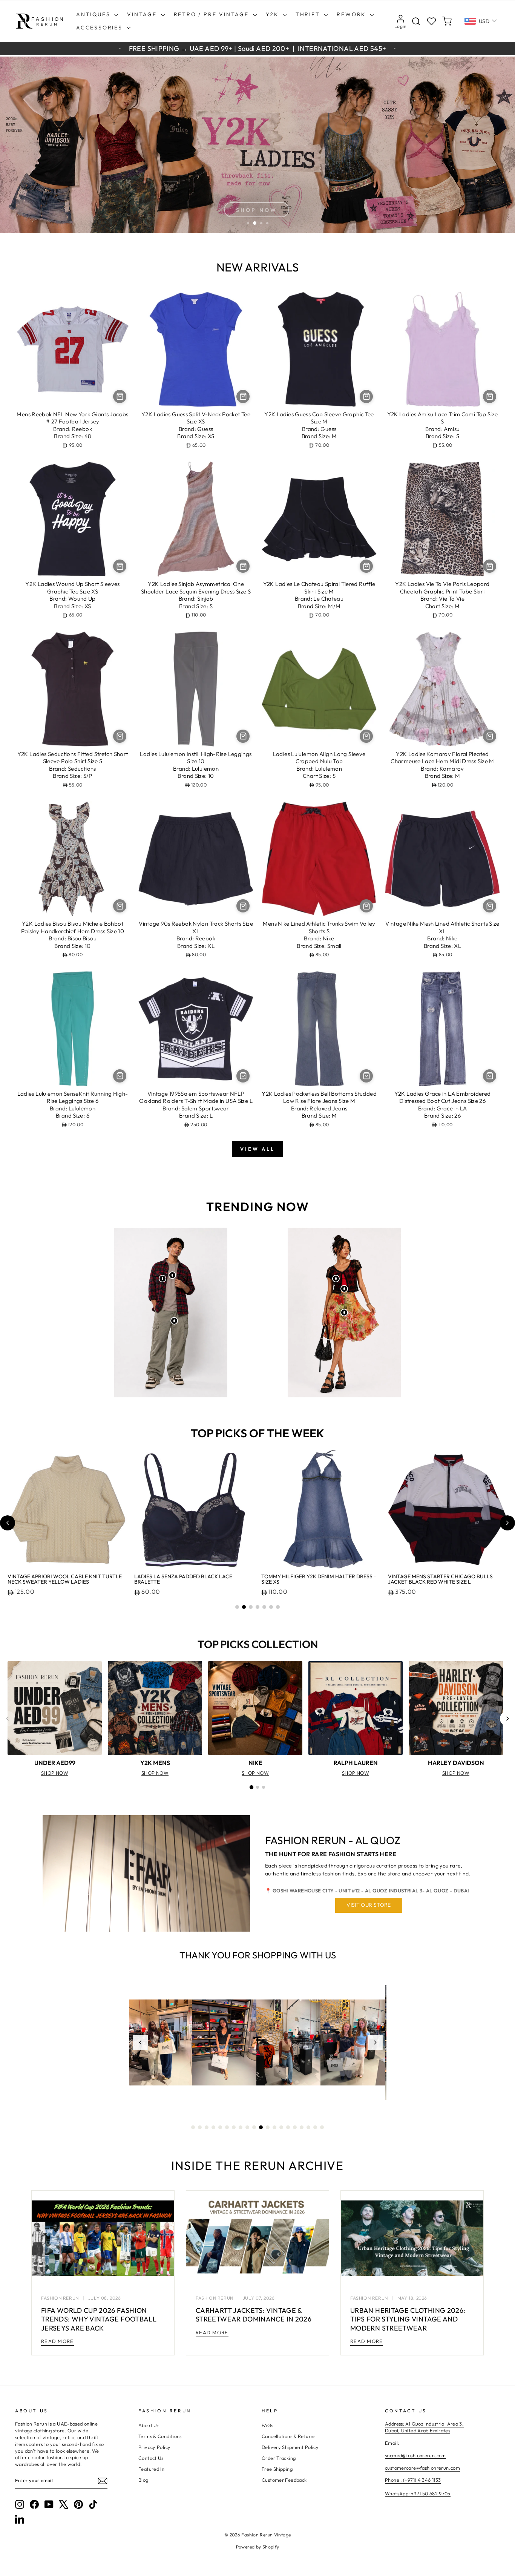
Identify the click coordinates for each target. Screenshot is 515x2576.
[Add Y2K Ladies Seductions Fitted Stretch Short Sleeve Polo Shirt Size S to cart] (120, 736)
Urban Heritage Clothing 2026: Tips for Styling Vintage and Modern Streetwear (408, 2319)
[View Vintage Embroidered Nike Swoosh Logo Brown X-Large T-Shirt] (172, 1275)
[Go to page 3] (264, 1787)
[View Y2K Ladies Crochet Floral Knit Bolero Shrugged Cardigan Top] (336, 1279)
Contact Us (151, 2458)
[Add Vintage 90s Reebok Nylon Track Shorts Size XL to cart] (243, 906)
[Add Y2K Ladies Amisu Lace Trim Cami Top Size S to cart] (490, 396)
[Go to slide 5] (264, 1607)
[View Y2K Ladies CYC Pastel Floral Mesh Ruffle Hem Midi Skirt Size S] (344, 1313)
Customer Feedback (284, 2480)
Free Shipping (277, 2469)
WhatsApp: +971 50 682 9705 (418, 2493)
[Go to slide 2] (244, 1607)
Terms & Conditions (160, 2436)
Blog (143, 2480)
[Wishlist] (431, 21)
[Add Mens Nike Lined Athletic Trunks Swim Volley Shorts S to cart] (366, 906)
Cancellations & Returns (289, 2436)
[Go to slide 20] (322, 2127)
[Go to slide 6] (271, 1607)
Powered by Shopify (258, 2547)
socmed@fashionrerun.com (415, 2455)
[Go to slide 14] (281, 2127)
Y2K (273, 14)
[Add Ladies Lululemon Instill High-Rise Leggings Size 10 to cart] (243, 736)
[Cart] (447, 21)
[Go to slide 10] (254, 2127)
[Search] (416, 21)
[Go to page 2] (257, 1787)
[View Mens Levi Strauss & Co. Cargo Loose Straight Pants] (174, 1321)
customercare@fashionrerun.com (422, 2468)
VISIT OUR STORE (369, 1905)
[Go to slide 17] (302, 2127)
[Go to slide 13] (274, 2127)
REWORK (352, 14)
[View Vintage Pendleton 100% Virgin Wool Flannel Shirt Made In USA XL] (162, 1279)
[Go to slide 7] (278, 1607)
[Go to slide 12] (268, 2127)
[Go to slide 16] (295, 2127)
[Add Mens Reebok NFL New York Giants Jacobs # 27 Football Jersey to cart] (120, 396)
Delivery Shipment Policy (290, 2447)
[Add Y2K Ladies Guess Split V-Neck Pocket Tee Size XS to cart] (243, 396)
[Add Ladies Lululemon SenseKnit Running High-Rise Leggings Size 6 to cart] (120, 1076)
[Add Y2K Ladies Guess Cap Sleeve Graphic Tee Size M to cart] (366, 396)
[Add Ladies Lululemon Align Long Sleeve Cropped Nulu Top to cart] (366, 736)
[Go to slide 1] (237, 1607)
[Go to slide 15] (288, 2127)
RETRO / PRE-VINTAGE (212, 14)
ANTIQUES (94, 14)
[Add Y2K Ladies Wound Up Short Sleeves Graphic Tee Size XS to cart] (120, 566)
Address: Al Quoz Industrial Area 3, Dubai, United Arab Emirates (424, 2427)
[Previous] (8, 1719)
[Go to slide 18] (308, 2127)
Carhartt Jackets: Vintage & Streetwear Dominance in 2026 (254, 2315)
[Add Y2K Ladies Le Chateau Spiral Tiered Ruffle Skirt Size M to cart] (366, 566)
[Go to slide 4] (257, 1607)
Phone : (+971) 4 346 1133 (413, 2480)
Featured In (151, 2469)
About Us (149, 2425)
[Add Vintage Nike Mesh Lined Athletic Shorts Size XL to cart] (490, 906)
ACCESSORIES (100, 28)
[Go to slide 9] (247, 2127)
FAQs (267, 2425)
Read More (57, 2341)
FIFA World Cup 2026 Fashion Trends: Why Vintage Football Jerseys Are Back (99, 2319)
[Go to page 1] (251, 1787)
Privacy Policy (154, 2447)
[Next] (507, 1719)
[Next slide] (507, 1523)
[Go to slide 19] (315, 2127)
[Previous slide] (8, 1523)
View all (257, 1149)
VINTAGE (143, 14)
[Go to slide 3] (251, 1607)
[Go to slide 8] (241, 2127)
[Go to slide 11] (261, 2127)
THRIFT (309, 14)
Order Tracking (279, 2458)
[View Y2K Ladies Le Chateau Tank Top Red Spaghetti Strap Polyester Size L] (344, 1289)
